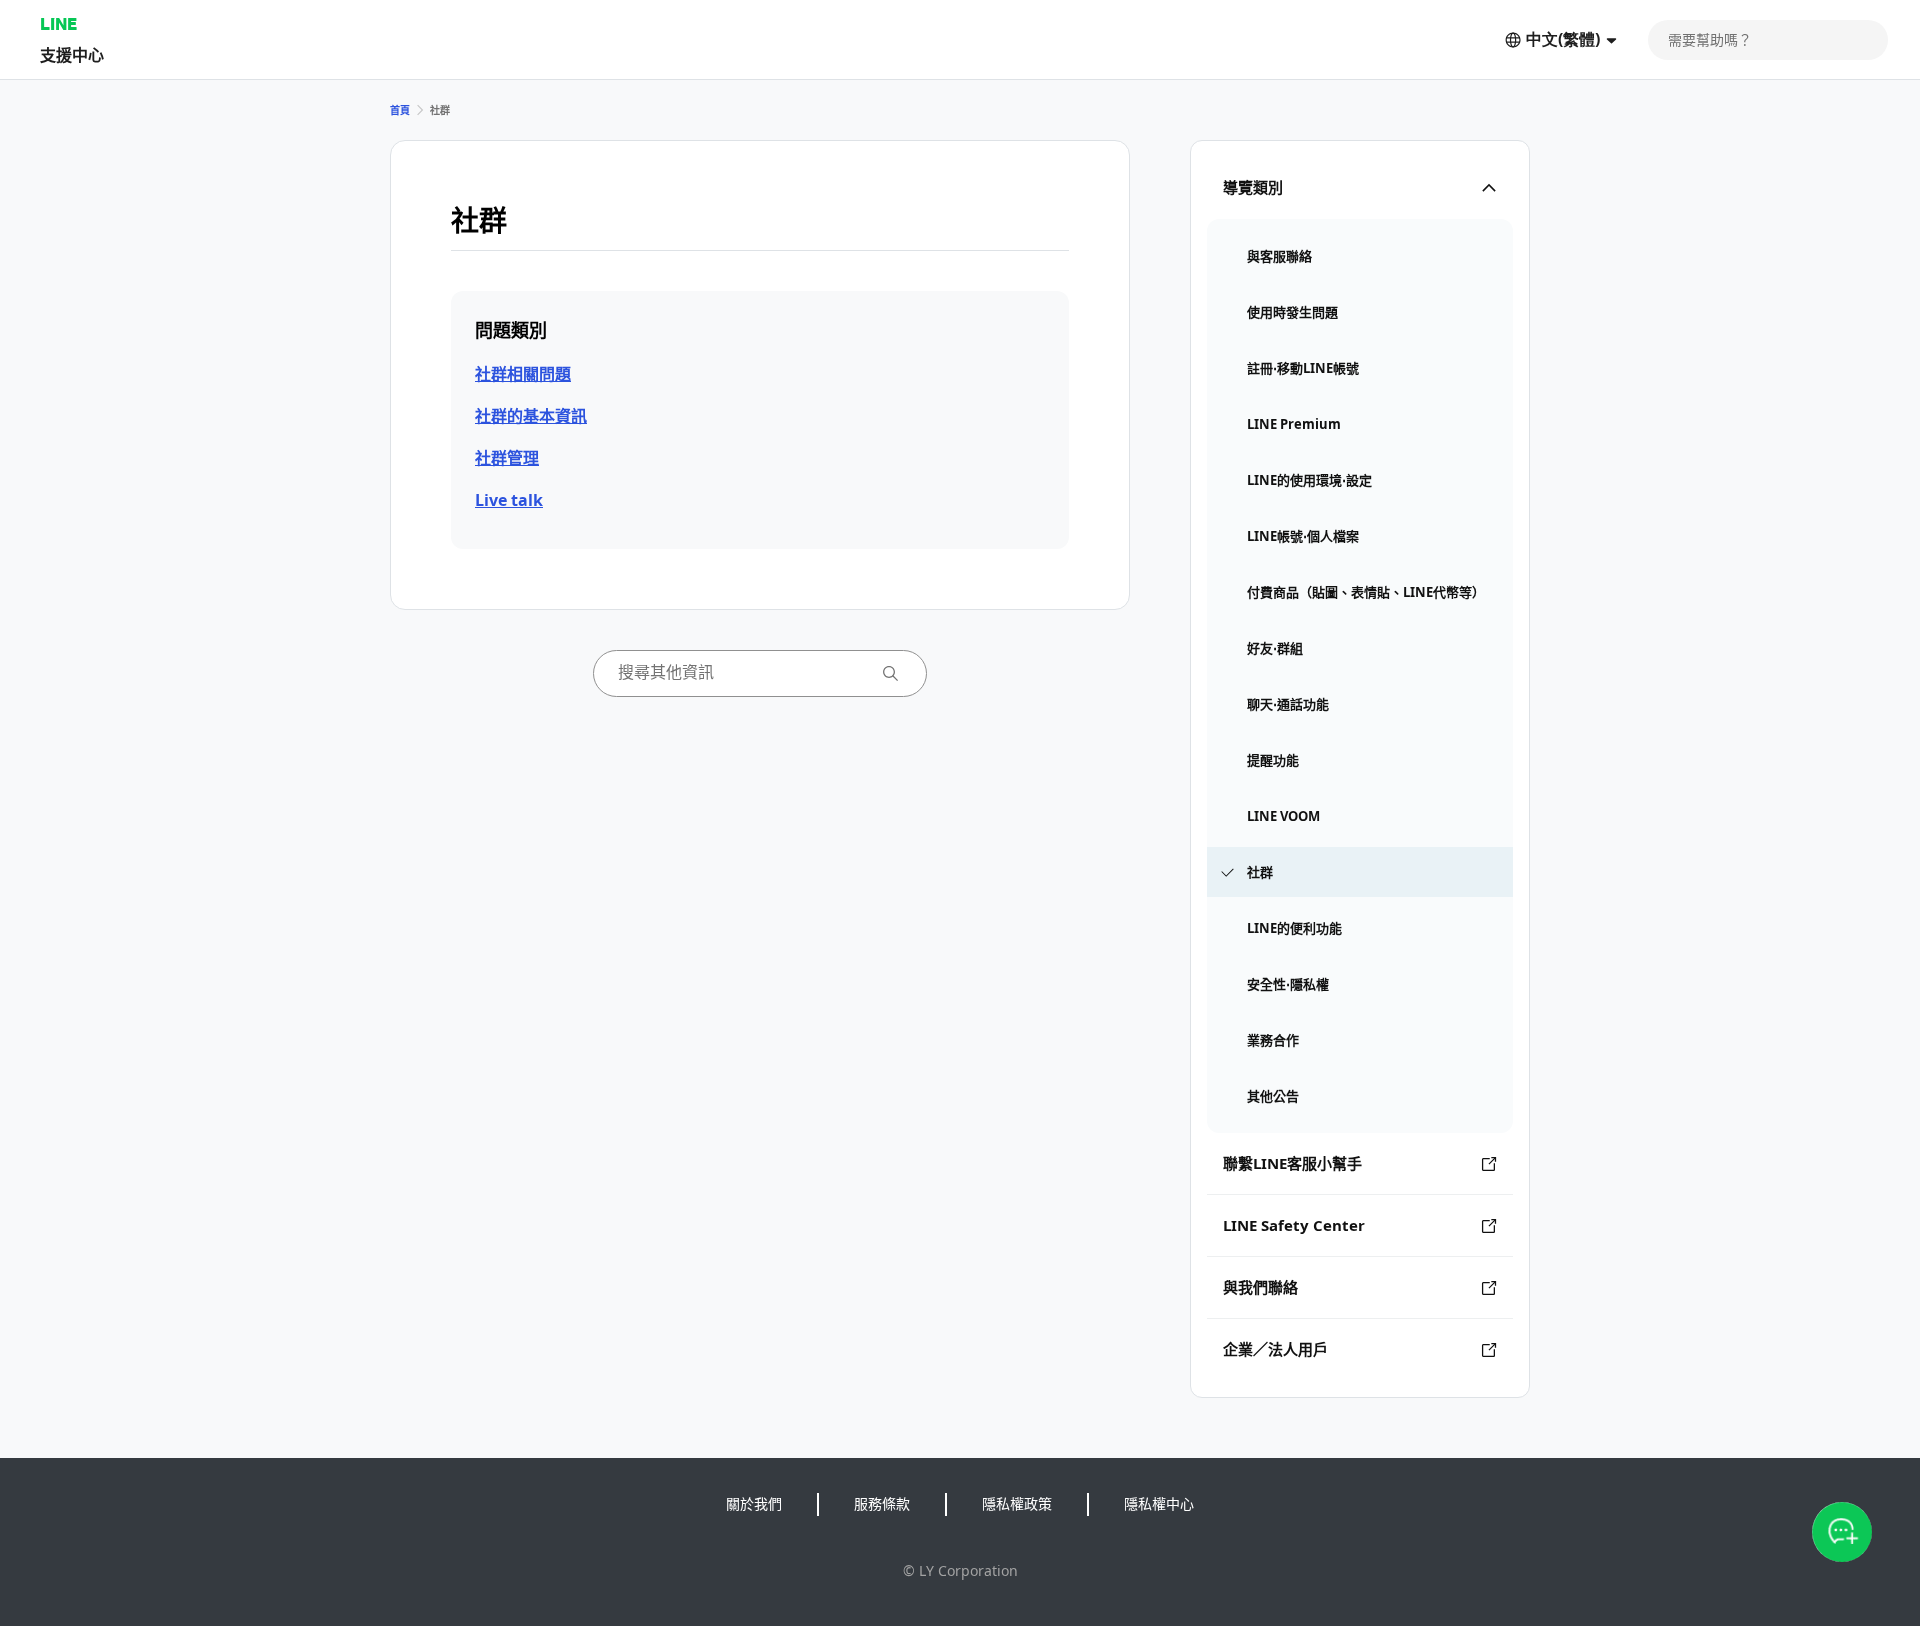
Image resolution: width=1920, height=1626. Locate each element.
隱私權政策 (1017, 1503)
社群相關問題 (523, 374)
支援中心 (72, 54)
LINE (58, 23)
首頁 (400, 110)
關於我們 (754, 1503)
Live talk (509, 500)
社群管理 (507, 458)
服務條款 (882, 1503)
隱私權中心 (1159, 1503)
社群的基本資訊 (531, 416)
